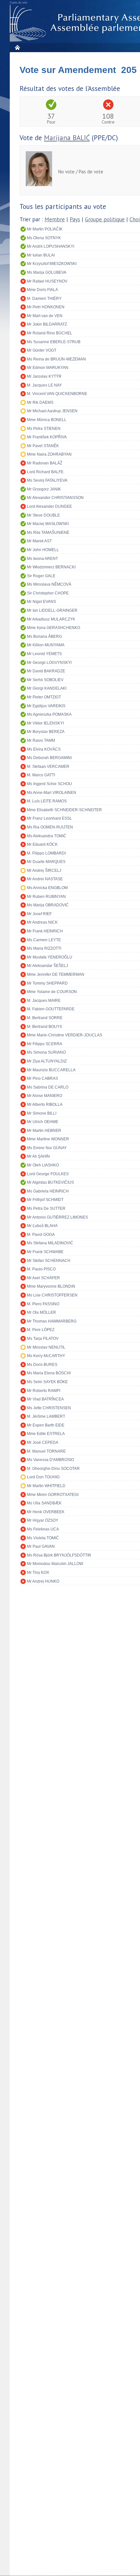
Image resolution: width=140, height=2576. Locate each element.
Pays (75, 219)
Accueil (17, 47)
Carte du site (19, 3)
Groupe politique (105, 219)
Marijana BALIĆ (67, 138)
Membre (55, 219)
